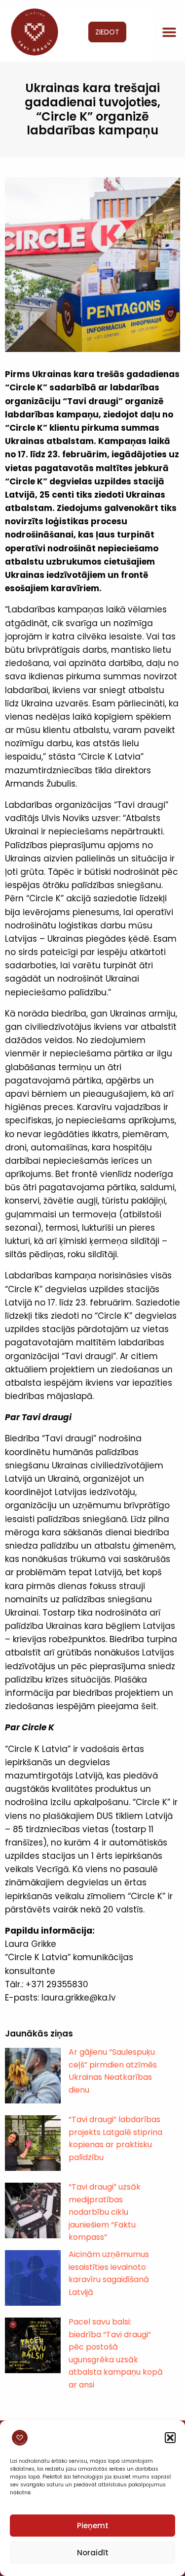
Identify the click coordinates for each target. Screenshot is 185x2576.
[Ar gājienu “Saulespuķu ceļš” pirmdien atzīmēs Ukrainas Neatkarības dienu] (33, 2076)
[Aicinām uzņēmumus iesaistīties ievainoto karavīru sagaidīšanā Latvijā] (33, 2278)
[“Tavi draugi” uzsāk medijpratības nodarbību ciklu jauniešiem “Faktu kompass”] (33, 2210)
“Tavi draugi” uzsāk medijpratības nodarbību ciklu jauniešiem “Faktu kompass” (105, 2212)
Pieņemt (93, 2526)
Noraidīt (93, 2553)
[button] (170, 2438)
